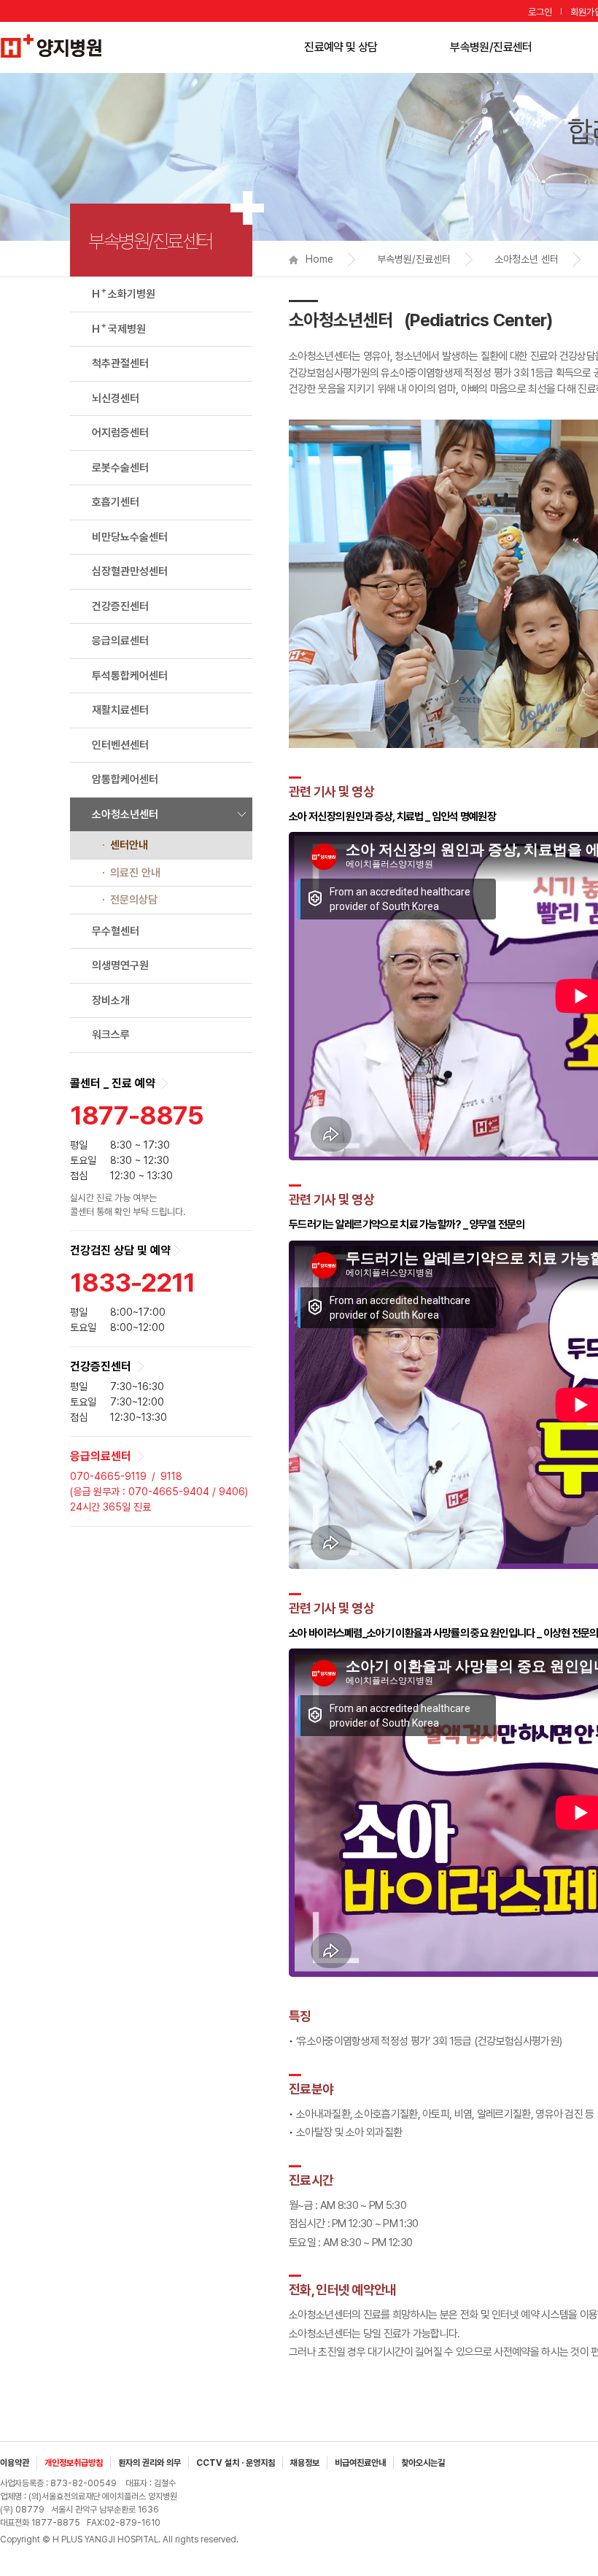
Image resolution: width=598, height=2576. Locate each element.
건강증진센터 (120, 606)
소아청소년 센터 (527, 259)
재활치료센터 (120, 710)
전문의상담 (134, 900)
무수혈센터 (116, 931)
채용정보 (305, 2463)
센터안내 (129, 845)
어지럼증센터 (120, 433)
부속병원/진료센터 (491, 47)
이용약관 (15, 2463)
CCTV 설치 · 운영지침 (236, 2463)
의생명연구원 (120, 965)
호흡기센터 (116, 502)
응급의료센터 (120, 641)
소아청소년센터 (125, 814)
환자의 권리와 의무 (149, 2463)
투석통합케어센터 (130, 676)
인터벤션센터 (120, 745)
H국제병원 (119, 328)
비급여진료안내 (360, 2463)
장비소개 (111, 1000)
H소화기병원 (124, 293)
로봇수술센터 (120, 468)
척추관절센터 (120, 363)
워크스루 (111, 1035)
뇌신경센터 (116, 398)
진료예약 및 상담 (341, 47)
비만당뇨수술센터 (130, 537)
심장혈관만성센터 (130, 571)
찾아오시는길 (423, 2463)
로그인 (540, 12)
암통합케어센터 (125, 779)
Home (319, 259)
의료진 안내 (135, 873)
